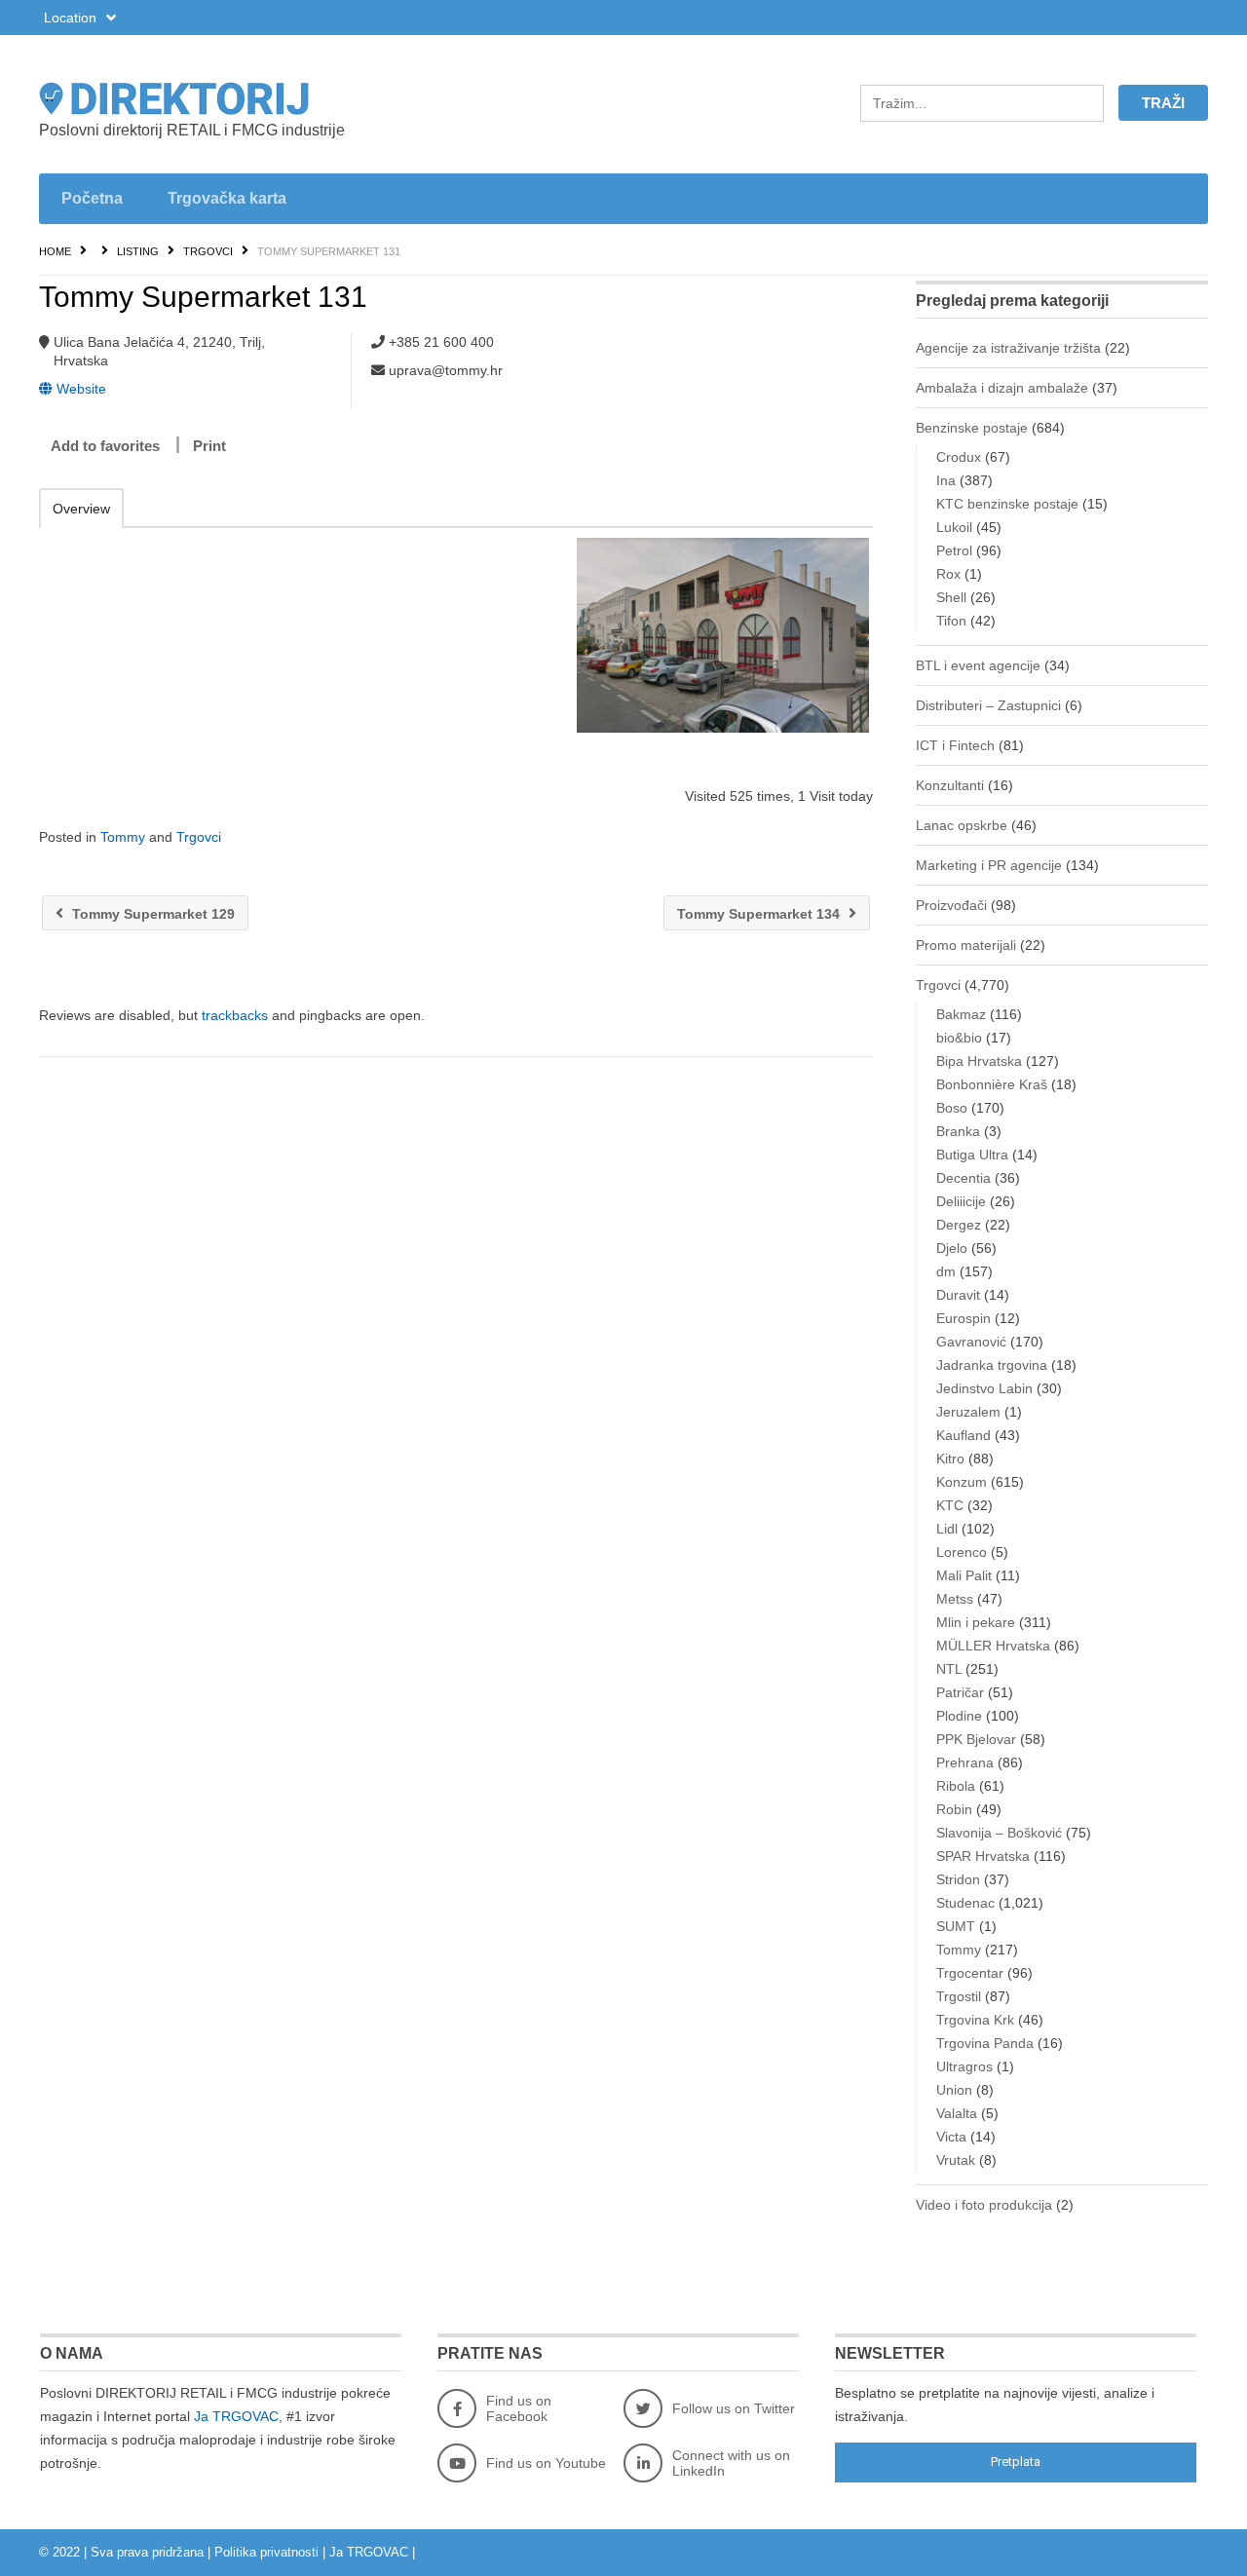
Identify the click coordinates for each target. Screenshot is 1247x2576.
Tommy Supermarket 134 (760, 914)
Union (954, 2090)
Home (55, 251)
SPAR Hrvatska (983, 1856)
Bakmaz (961, 1014)
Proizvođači (951, 905)
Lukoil (954, 527)
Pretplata (1016, 2462)
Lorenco (962, 1552)
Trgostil (959, 1996)
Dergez (959, 1225)
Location (72, 18)
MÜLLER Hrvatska (993, 1646)
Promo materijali (966, 945)
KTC (950, 1505)
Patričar (960, 1692)
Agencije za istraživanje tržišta (1008, 348)
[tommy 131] (722, 635)
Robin (954, 1809)
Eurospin (964, 1318)
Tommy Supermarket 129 (151, 914)
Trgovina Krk (975, 2020)
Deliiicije (961, 1201)
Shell (951, 597)
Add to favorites (105, 446)
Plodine (959, 1716)
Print (209, 446)
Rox (948, 574)
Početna (92, 198)
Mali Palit (964, 1575)
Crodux (959, 457)
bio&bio (959, 1038)
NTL (949, 1669)
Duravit (958, 1295)
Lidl (947, 1529)
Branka (958, 1131)
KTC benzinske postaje (1007, 504)
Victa (951, 2137)
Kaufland (964, 1435)
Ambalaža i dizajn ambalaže (1002, 388)
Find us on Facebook (519, 2408)
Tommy (123, 837)
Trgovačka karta (227, 198)
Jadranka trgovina (992, 1365)
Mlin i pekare (976, 1622)
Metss (955, 1599)
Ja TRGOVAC (236, 2416)
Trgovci (208, 251)
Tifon (951, 621)
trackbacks (235, 1015)
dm (946, 1271)
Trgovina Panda (985, 2043)
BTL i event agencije (978, 665)
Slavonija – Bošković (999, 1833)
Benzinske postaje (972, 428)
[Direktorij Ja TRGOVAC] (224, 98)
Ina (946, 480)
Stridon (958, 1879)
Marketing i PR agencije (989, 865)
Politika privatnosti (266, 2552)
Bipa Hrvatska (979, 1061)
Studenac (965, 1903)
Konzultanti (950, 785)
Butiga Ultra (972, 1155)
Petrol (954, 550)
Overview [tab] (81, 509)
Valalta (957, 2113)
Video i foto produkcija (984, 2205)
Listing (138, 251)
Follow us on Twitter (734, 2408)
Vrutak (956, 2160)
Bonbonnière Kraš (992, 1084)
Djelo (952, 1248)
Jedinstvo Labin (984, 1388)
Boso (952, 1108)
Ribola (956, 1786)
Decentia (964, 1178)
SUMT (956, 1926)
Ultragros (964, 2066)
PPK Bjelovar (976, 1739)
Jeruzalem (968, 1412)
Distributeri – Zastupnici (988, 705)
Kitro (950, 1458)
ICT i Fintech (955, 745)
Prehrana (965, 1762)
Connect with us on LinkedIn (731, 2463)
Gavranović (971, 1342)
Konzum (962, 1482)
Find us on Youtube (546, 2463)
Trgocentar (970, 1973)
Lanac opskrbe (962, 825)
